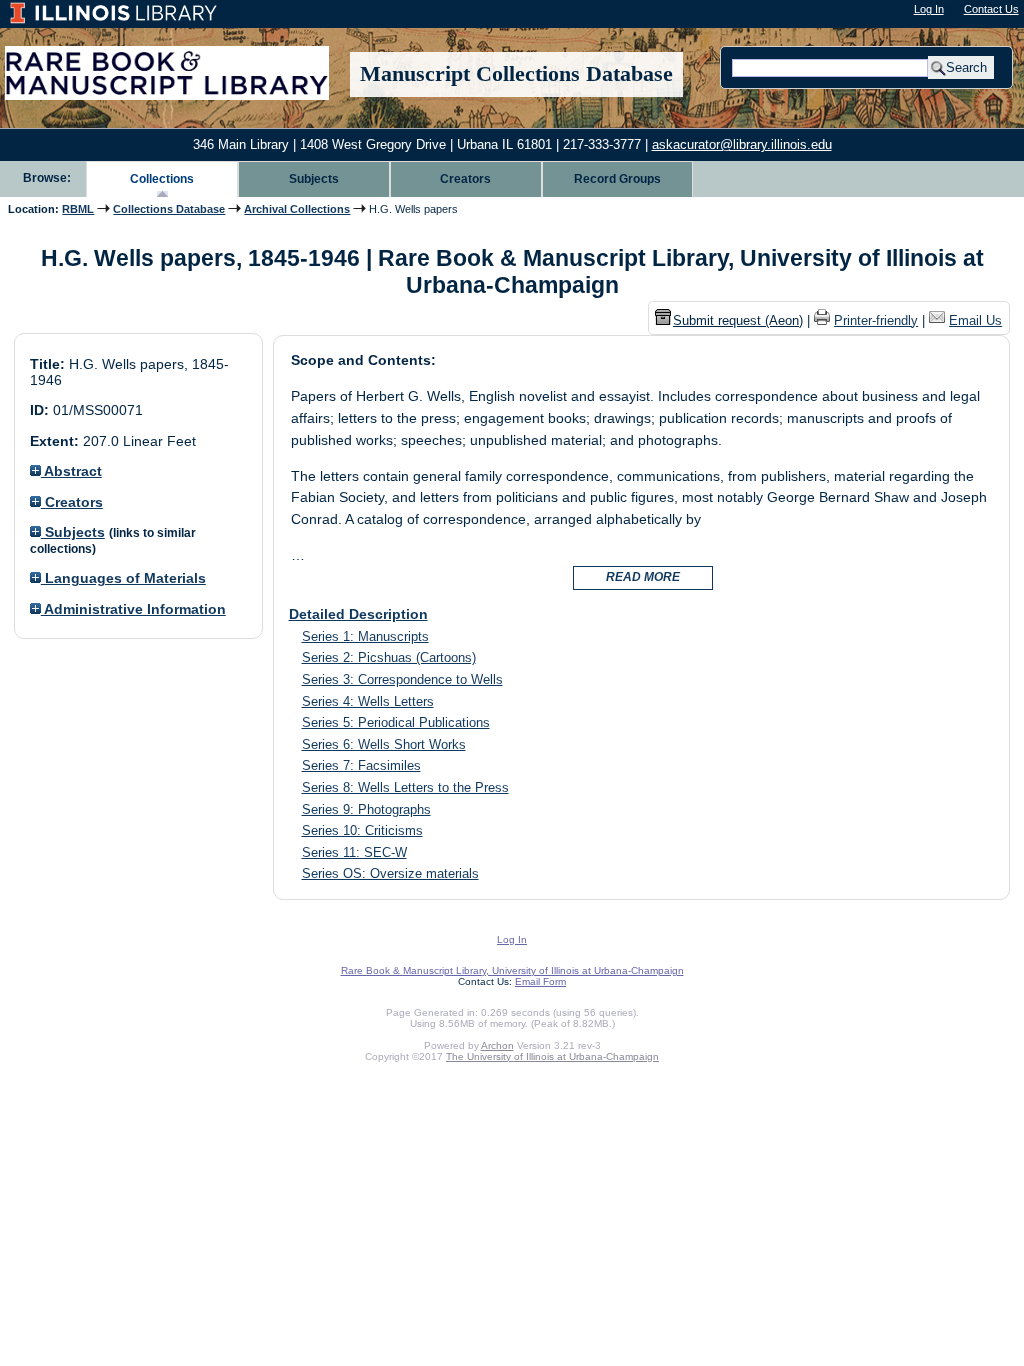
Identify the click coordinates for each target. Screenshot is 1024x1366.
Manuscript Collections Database (516, 74)
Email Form (540, 981)
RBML (78, 209)
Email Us (975, 320)
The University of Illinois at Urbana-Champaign (552, 1056)
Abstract (71, 471)
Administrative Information (133, 609)
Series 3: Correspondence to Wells (402, 679)
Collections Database (169, 209)
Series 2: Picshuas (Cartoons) (389, 657)
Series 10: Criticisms (362, 830)
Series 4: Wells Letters (368, 701)
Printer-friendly (876, 320)
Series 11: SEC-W (354, 852)
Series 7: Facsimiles (361, 765)
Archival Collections (297, 209)
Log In (929, 9)
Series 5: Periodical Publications (396, 722)
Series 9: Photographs (366, 809)
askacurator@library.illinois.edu (742, 144)
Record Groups (617, 179)
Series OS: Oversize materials (390, 873)
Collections (162, 179)
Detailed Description (358, 614)
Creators (465, 179)
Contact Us (991, 9)
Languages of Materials (123, 578)
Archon (497, 1045)
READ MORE (643, 577)
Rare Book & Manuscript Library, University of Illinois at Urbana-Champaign (512, 970)
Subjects (314, 179)
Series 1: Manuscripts (365, 636)
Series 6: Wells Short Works (384, 744)
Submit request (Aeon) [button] (738, 320)
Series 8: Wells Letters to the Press (405, 787)
